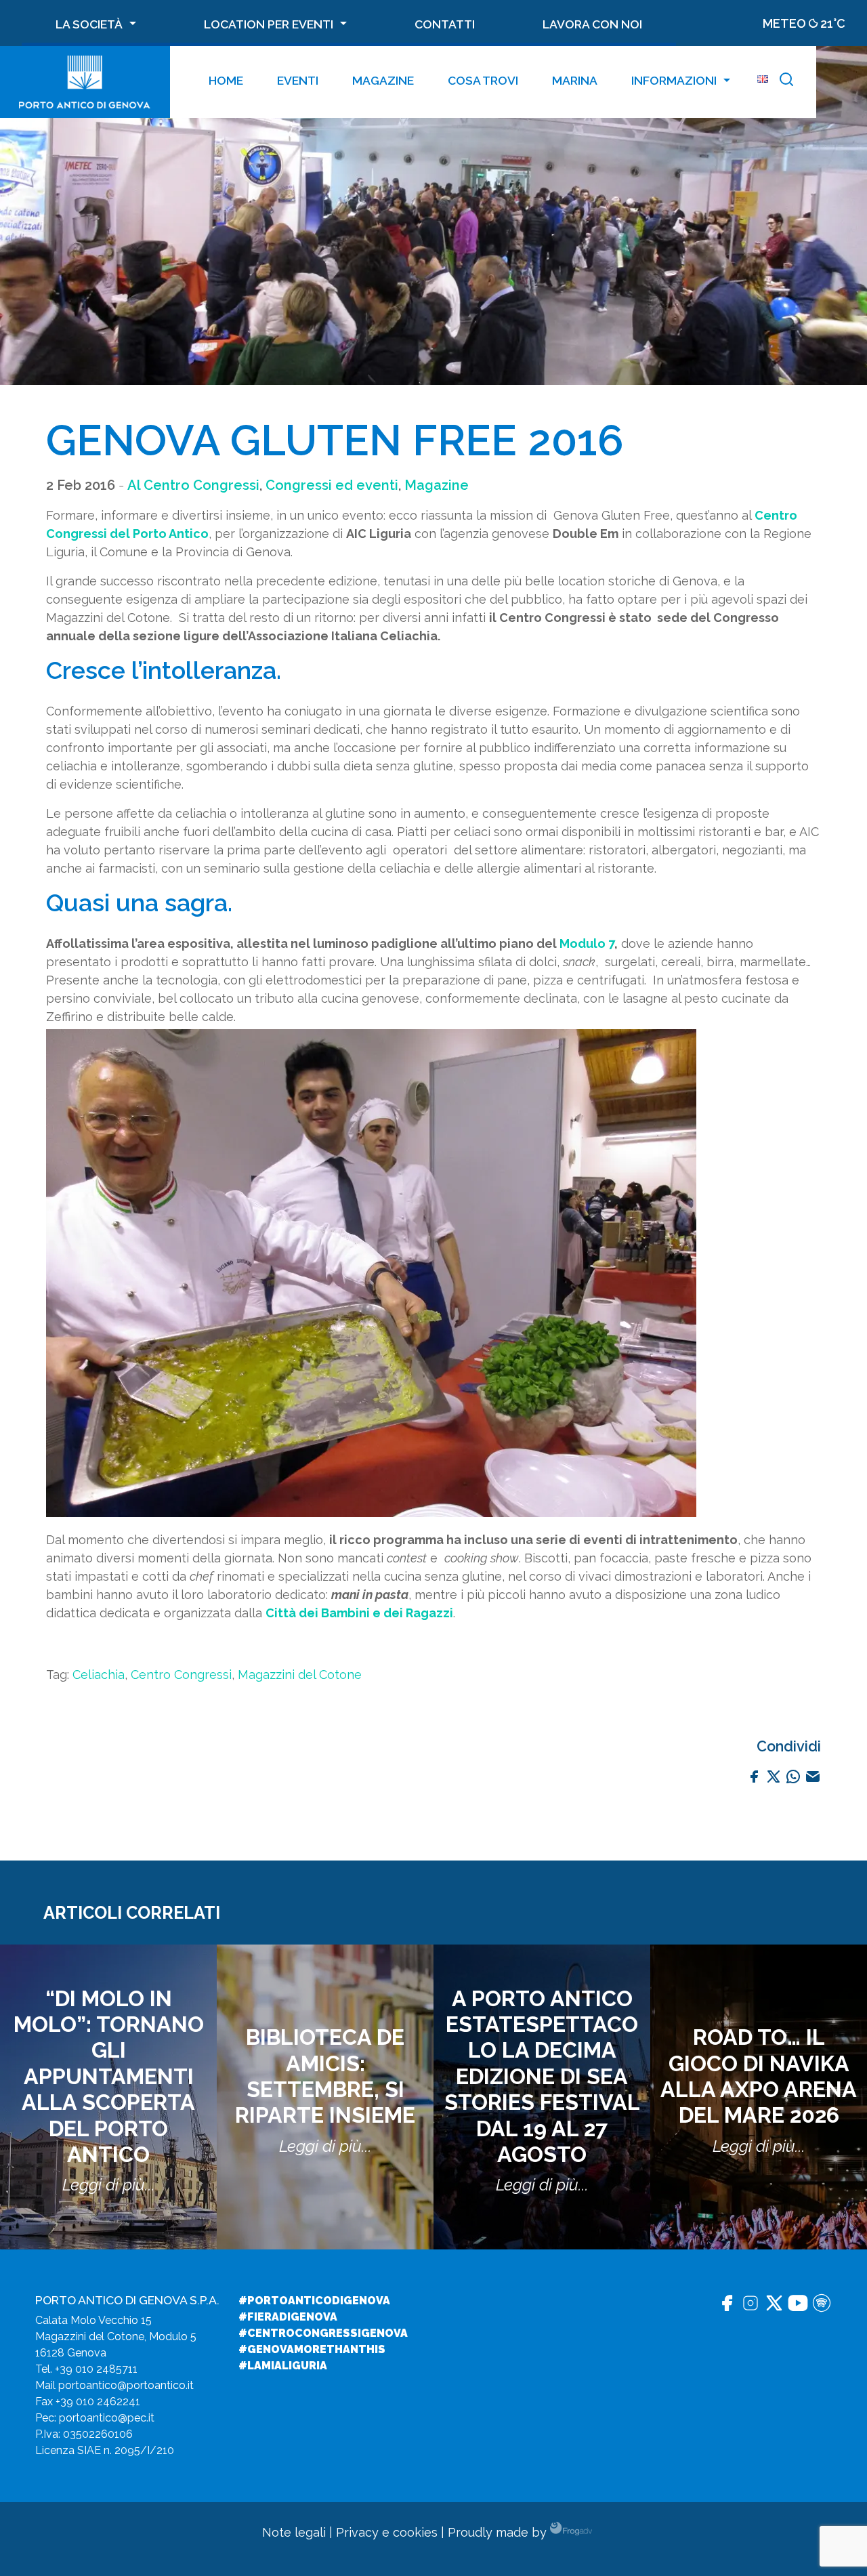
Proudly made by (499, 2532)
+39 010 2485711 (96, 2369)
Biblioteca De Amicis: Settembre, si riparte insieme (325, 2076)
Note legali (294, 2532)
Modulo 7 (587, 943)
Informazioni (674, 80)
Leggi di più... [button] (109, 2185)
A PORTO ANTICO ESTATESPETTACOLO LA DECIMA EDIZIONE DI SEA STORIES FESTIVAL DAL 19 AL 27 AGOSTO (542, 2076)
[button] (786, 82)
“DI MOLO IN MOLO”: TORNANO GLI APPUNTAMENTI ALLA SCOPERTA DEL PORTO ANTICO (109, 2076)
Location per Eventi (269, 24)
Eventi (298, 80)
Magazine (383, 80)
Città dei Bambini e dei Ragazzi (359, 1613)
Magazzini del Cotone (300, 1675)
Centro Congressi (181, 1675)
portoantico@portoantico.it (126, 2385)
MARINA (575, 80)
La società (89, 24)
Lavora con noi (592, 24)
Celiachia (99, 1675)
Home (226, 80)
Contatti (445, 24)
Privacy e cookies (387, 2532)
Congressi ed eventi (332, 485)
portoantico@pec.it (107, 2418)
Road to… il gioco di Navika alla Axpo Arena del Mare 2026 (759, 2076)
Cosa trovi (483, 80)
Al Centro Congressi (193, 485)
